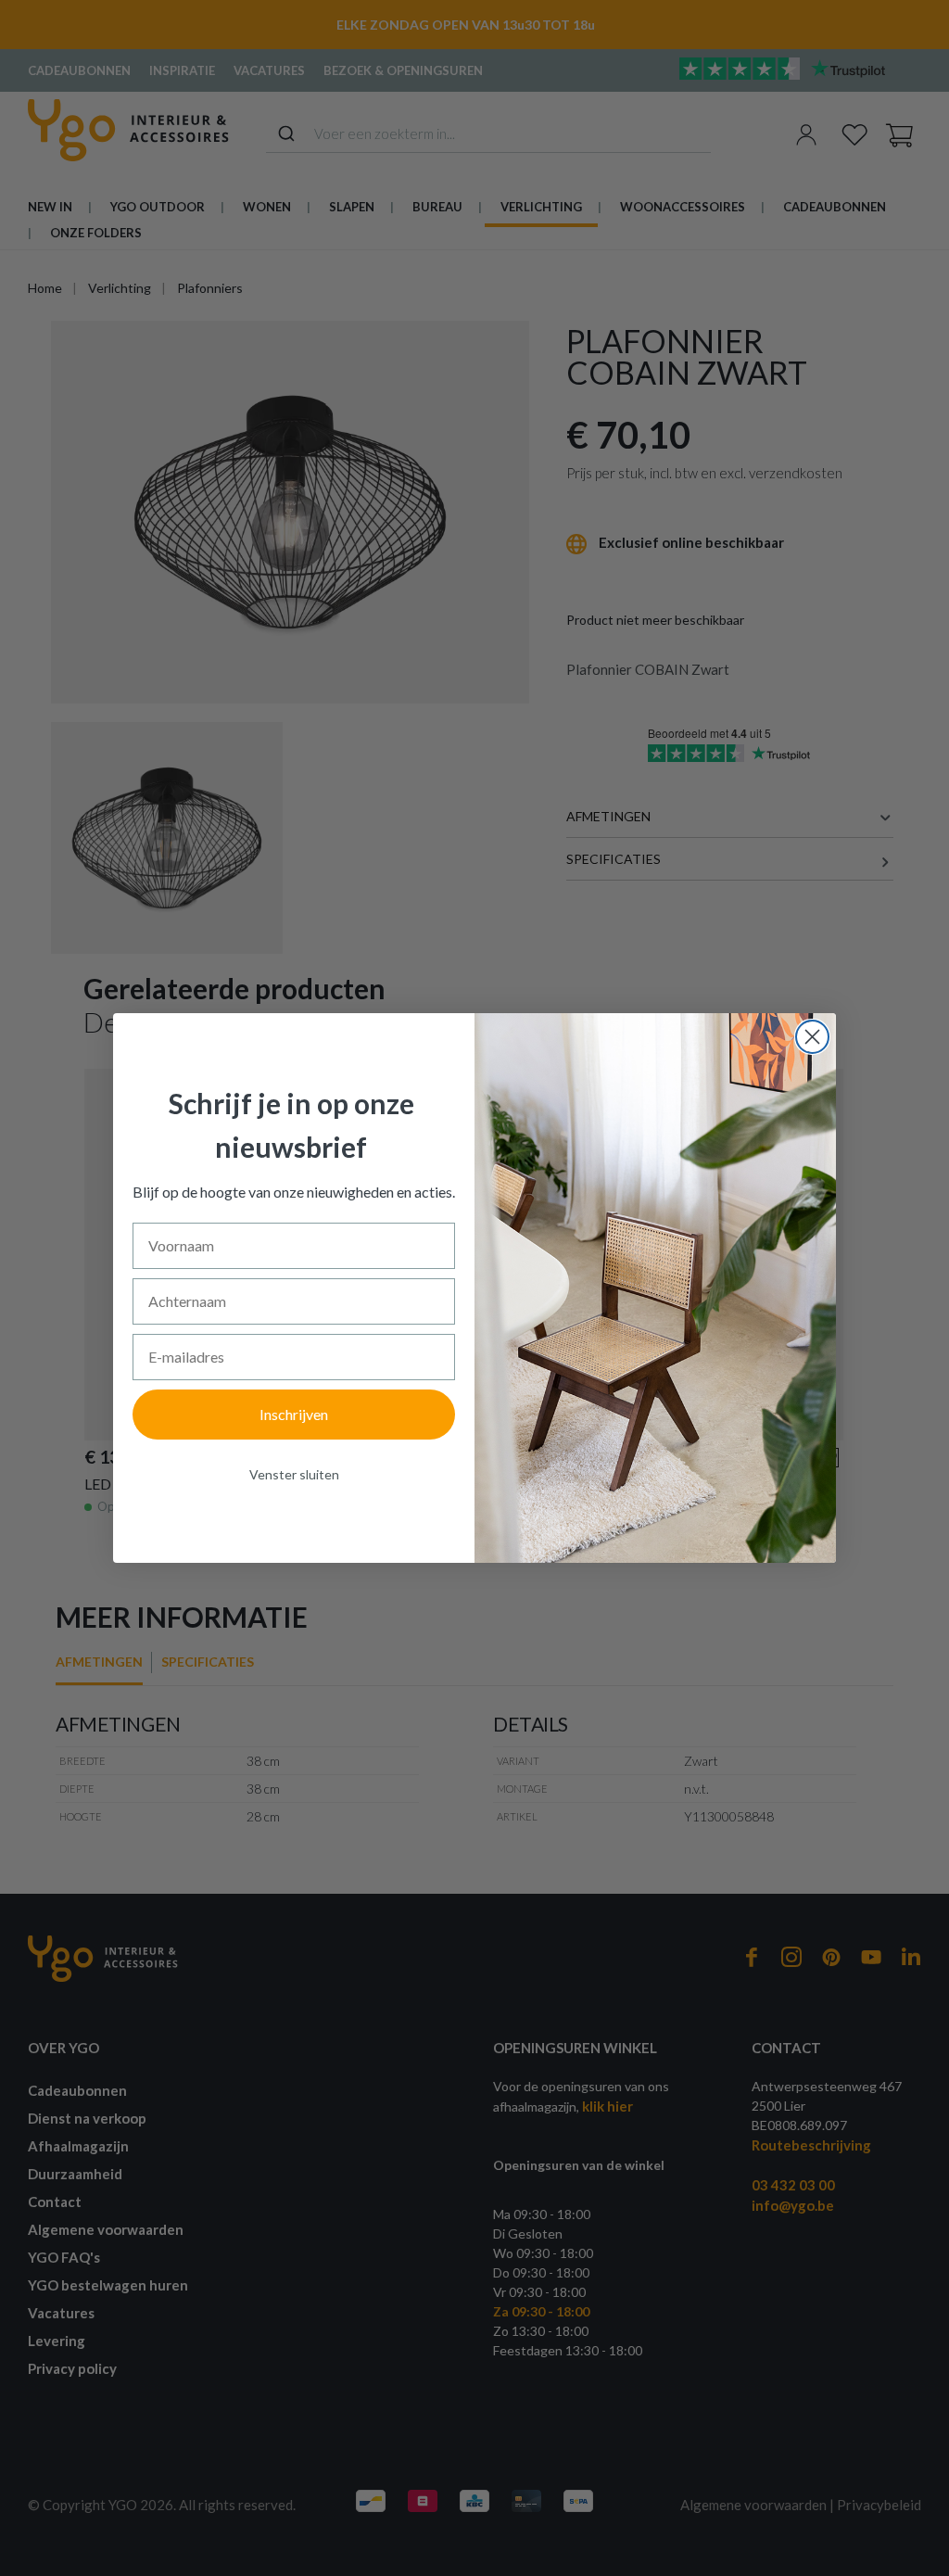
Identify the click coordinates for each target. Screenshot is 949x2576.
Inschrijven (294, 1414)
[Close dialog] (812, 1037)
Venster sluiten (294, 1474)
